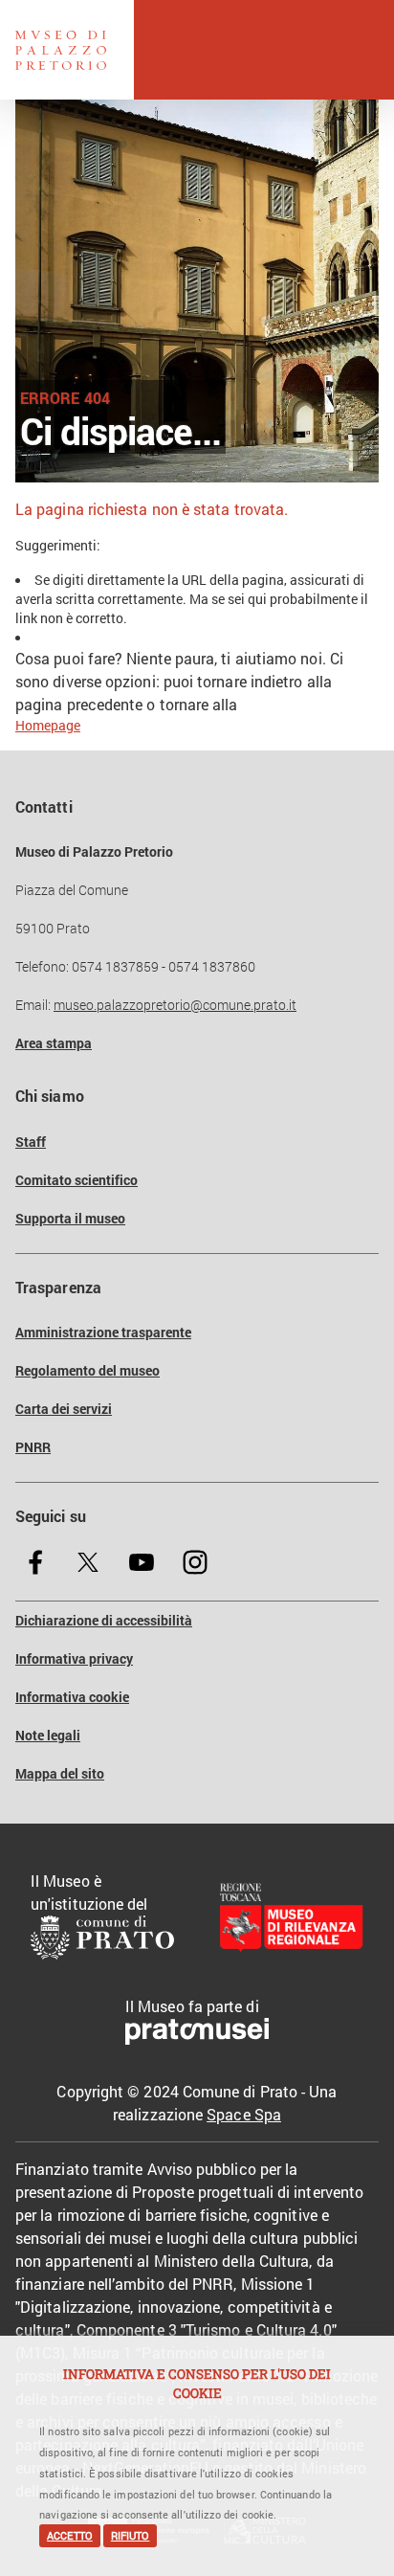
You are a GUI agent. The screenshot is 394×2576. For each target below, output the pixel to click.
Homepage (48, 726)
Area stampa (54, 1043)
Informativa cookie (72, 1697)
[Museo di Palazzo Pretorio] (67, 50)
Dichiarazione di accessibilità (104, 1621)
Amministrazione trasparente (103, 1333)
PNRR (33, 1447)
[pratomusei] (197, 2034)
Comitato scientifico (77, 1180)
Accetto (70, 2536)
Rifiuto (131, 2536)
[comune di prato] (110, 1940)
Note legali (48, 1736)
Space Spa (244, 2114)
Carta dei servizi (64, 1409)
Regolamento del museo (88, 1371)
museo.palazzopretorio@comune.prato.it (175, 1005)
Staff (31, 1142)
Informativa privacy (74, 1659)
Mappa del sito (60, 1774)
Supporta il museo (70, 1219)
